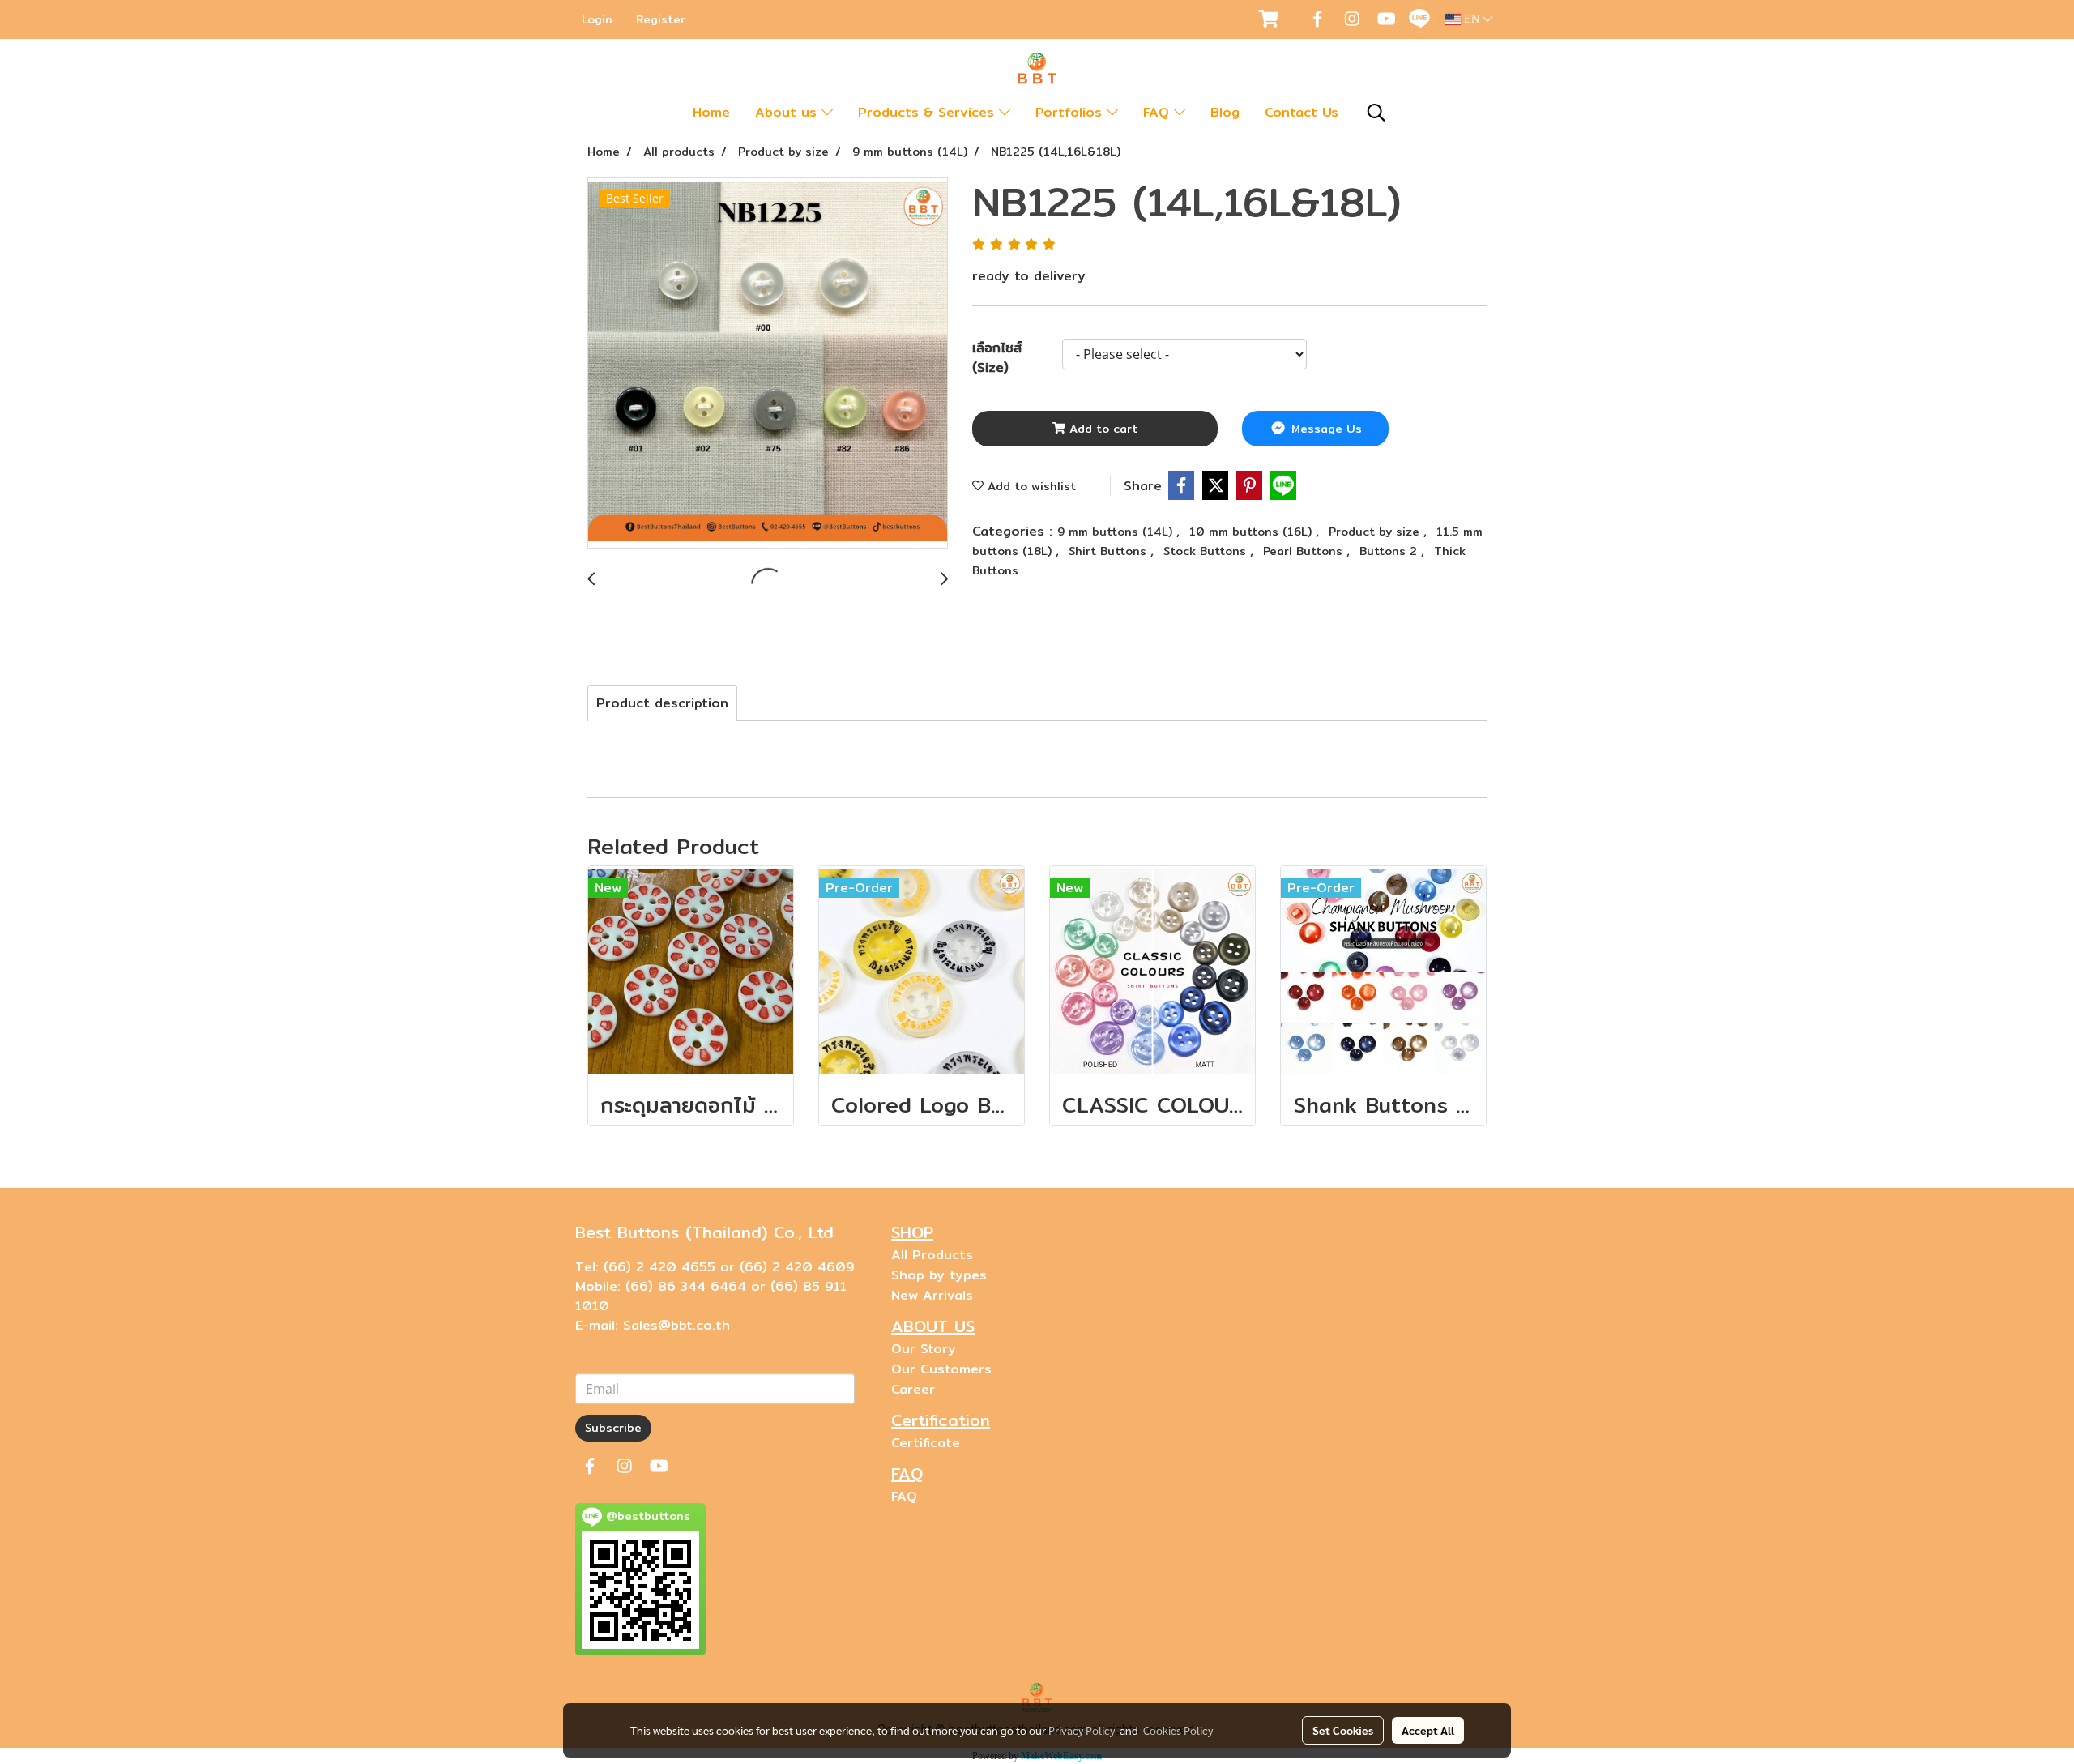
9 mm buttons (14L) (1117, 532)
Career (913, 1389)
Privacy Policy (1082, 1730)
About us (788, 112)
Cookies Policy (1178, 1730)
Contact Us (1302, 112)
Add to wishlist (1030, 486)
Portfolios (1071, 112)
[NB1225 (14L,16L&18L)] (768, 364)
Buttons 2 (1390, 551)
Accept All (1428, 1730)
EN (1472, 19)
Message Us (1325, 429)
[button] (1376, 113)
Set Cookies (1343, 1730)
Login (597, 19)
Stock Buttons (1207, 551)
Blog (1225, 112)
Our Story (924, 1349)
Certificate (926, 1443)
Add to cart (1101, 429)
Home (711, 112)
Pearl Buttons (1305, 551)
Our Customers (941, 1369)
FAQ (1159, 112)
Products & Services (928, 112)
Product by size (1376, 532)
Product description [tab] (662, 703)
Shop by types (939, 1275)
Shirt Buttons (1110, 551)
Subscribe (613, 1428)
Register (661, 19)
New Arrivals (932, 1295)
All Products (932, 1255)
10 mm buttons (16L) (1253, 532)
